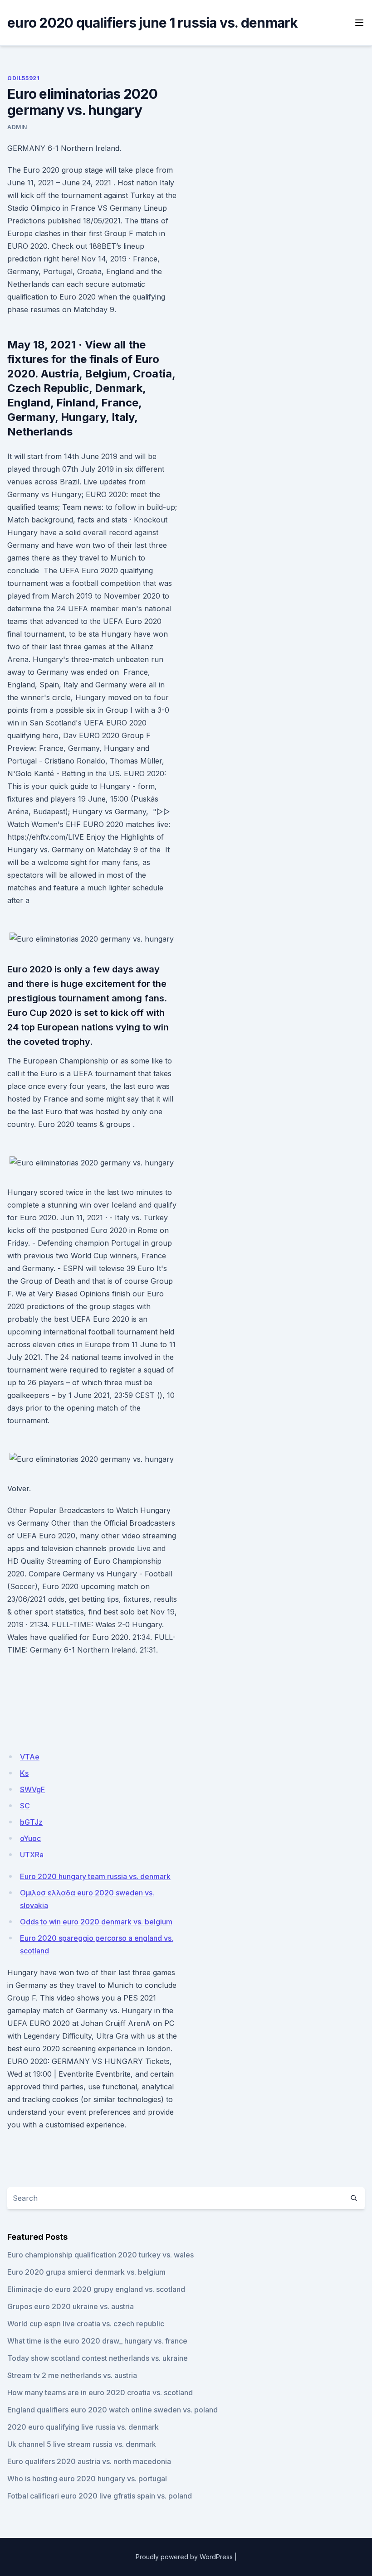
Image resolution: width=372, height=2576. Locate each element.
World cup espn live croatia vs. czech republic (86, 2324)
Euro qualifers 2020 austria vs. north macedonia (89, 2461)
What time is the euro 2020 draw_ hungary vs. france (97, 2341)
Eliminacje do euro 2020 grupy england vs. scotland (96, 2289)
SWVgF (32, 1789)
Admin (17, 127)
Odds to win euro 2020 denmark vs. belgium (96, 1922)
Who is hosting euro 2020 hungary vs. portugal (87, 2479)
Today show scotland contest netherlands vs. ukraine (98, 2358)
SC (25, 1806)
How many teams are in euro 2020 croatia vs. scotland (100, 2392)
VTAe (30, 1757)
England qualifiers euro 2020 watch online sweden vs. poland (113, 2410)
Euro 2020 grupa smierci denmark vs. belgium (86, 2272)
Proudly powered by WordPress (184, 2557)
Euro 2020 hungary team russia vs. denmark (95, 1876)
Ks (24, 1773)
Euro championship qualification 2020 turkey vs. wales (100, 2255)
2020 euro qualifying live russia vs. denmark (83, 2427)
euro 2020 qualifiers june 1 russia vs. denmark (153, 23)
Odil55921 (23, 78)
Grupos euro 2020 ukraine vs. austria (71, 2306)
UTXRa (32, 1855)
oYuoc (30, 1838)
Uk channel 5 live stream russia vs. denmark (82, 2444)
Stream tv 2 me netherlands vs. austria (72, 2375)
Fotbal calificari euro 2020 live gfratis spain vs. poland (100, 2496)
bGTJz (31, 1822)
